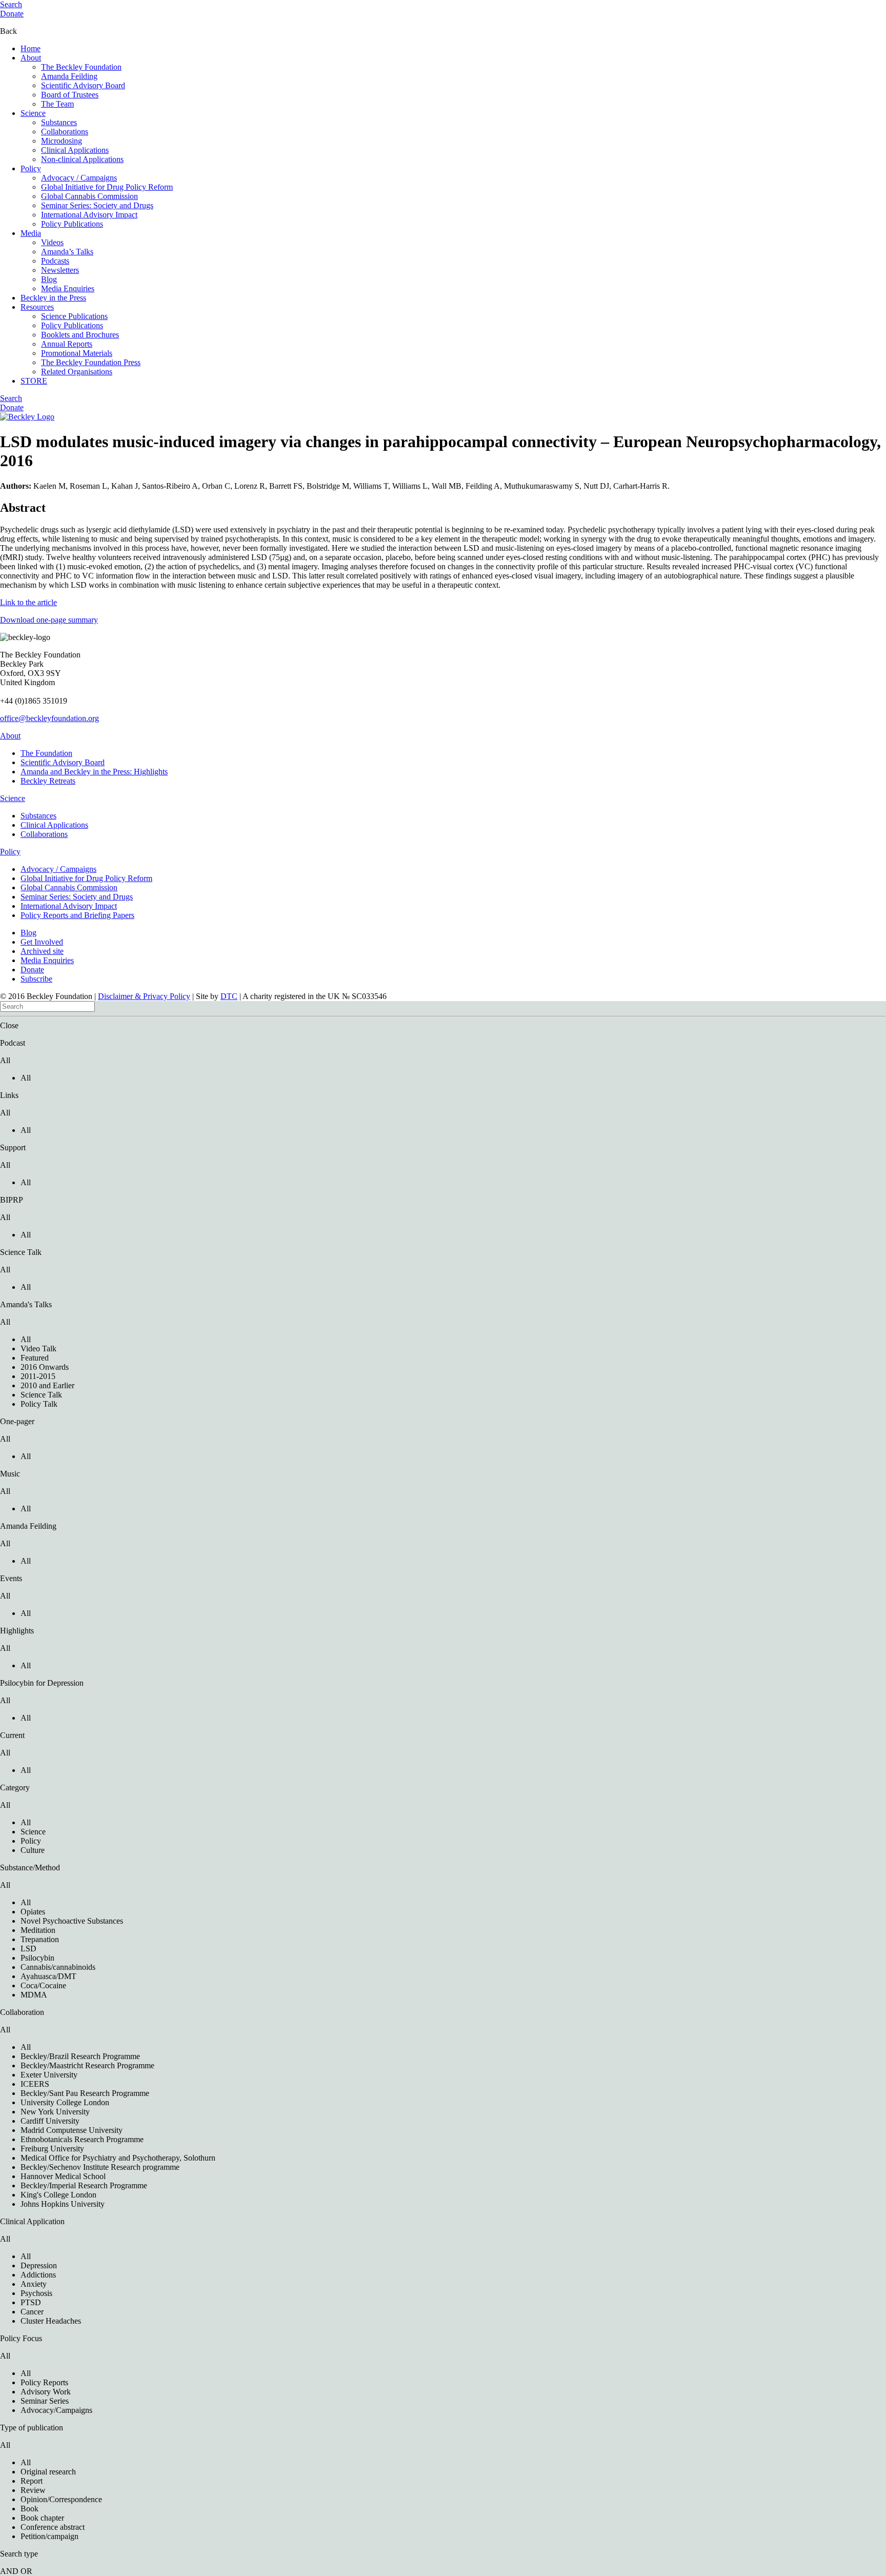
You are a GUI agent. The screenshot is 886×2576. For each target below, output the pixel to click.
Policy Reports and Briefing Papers (77, 915)
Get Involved (42, 942)
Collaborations (65, 132)
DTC (229, 996)
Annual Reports (67, 344)
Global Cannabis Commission (89, 196)
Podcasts (55, 261)
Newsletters (60, 270)
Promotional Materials (77, 353)
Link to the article (28, 602)
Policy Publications (72, 224)
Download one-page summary (49, 620)
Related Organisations (77, 372)
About (31, 58)
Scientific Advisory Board (83, 85)
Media (31, 233)
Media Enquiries (68, 288)
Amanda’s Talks (67, 252)
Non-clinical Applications (82, 159)
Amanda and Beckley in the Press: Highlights (94, 772)
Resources (37, 307)
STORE (34, 381)
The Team (57, 104)
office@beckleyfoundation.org (49, 718)
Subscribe (36, 979)
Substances (59, 122)
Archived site (42, 951)
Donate (12, 14)
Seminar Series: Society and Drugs (97, 205)
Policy (31, 168)
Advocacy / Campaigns (79, 178)
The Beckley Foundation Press (91, 362)
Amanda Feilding (69, 76)
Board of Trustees (70, 95)
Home (31, 48)
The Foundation (46, 753)
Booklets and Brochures (80, 335)
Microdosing (62, 141)
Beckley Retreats (48, 781)
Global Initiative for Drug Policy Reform (107, 187)
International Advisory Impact (89, 215)
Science (33, 113)
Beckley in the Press (53, 298)
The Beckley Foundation (81, 67)
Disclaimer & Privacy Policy (144, 996)
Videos (52, 242)
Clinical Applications (75, 150)
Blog (49, 279)
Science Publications (74, 316)
